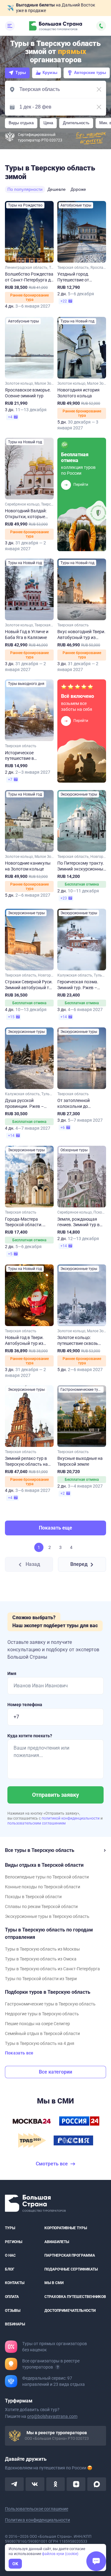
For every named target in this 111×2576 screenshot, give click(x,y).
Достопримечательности (70, 2310)
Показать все (19, 2053)
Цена (48, 123)
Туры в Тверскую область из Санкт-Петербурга (52, 1969)
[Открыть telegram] (14, 2484)
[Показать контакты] (101, 26)
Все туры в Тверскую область (40, 1850)
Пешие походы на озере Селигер (37, 2024)
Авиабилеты (57, 2242)
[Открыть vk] (35, 2484)
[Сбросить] (99, 89)
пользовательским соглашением (37, 1823)
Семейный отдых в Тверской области (42, 2033)
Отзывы (13, 2310)
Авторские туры (90, 73)
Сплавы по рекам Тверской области (41, 1906)
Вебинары (15, 2324)
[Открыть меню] (10, 26)
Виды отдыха (21, 123)
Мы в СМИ (54, 2283)
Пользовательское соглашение (37, 2509)
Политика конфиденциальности (37, 2520)
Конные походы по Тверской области (43, 1887)
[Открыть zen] (76, 2484)
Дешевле (57, 189)
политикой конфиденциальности (71, 1818)
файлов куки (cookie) (60, 2554)
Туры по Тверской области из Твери (41, 1979)
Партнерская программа (70, 2255)
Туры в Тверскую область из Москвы (42, 1949)
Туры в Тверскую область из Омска (41, 1959)
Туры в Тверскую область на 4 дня (40, 2043)
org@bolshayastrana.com (52, 2416)
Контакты (15, 2283)
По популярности (25, 189)
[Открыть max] (97, 2484)
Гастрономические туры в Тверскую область (50, 2004)
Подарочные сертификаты (71, 2269)
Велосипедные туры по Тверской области (47, 1877)
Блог (10, 2269)
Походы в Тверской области (33, 1897)
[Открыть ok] (56, 2484)
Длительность (76, 123)
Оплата (12, 2297)
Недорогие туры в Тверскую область (42, 2014)
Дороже (78, 189)
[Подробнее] (58, 2367)
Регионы (14, 2242)
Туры (21, 73)
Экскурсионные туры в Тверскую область (47, 1916)
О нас (10, 2255)
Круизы (50, 73)
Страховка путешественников (75, 2297)
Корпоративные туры (66, 2228)
